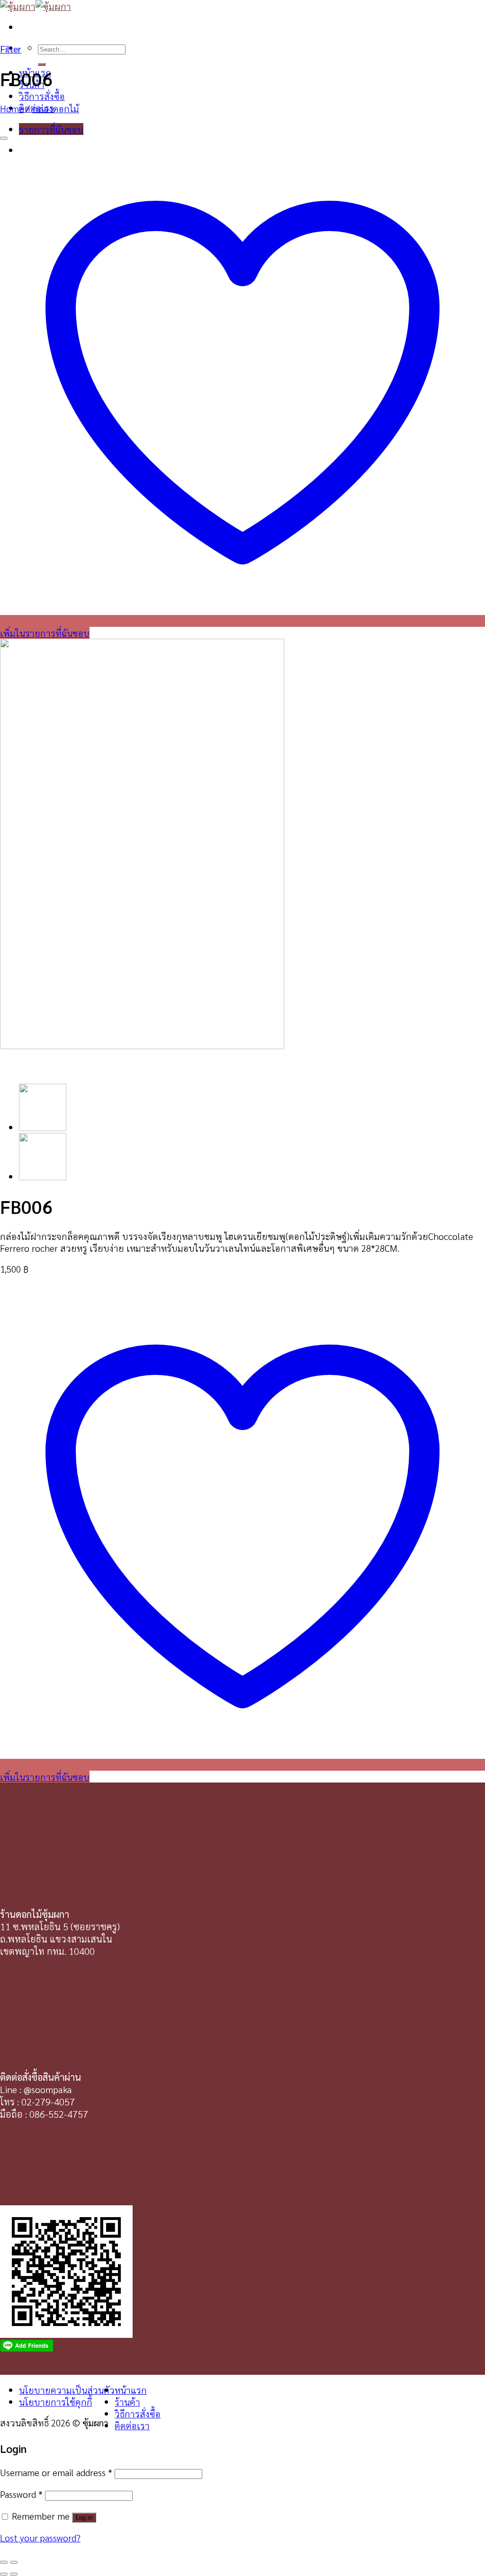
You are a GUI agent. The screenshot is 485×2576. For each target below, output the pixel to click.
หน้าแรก (131, 2390)
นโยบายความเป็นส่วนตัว (67, 2390)
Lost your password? (40, 2537)
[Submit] (42, 64)
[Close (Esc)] (4, 2562)
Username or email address (56, 2472)
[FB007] (43, 1127)
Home (12, 108)
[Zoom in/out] (14, 2562)
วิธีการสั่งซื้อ (42, 96)
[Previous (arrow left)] (4, 2574)
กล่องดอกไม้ (56, 108)
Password (21, 2494)
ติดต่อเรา (132, 2425)
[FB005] (43, 1176)
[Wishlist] (4, 138)
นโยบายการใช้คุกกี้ (56, 2402)
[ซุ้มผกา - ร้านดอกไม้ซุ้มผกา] (36, 6)
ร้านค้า (127, 2402)
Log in (84, 2518)
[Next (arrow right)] (14, 2574)
